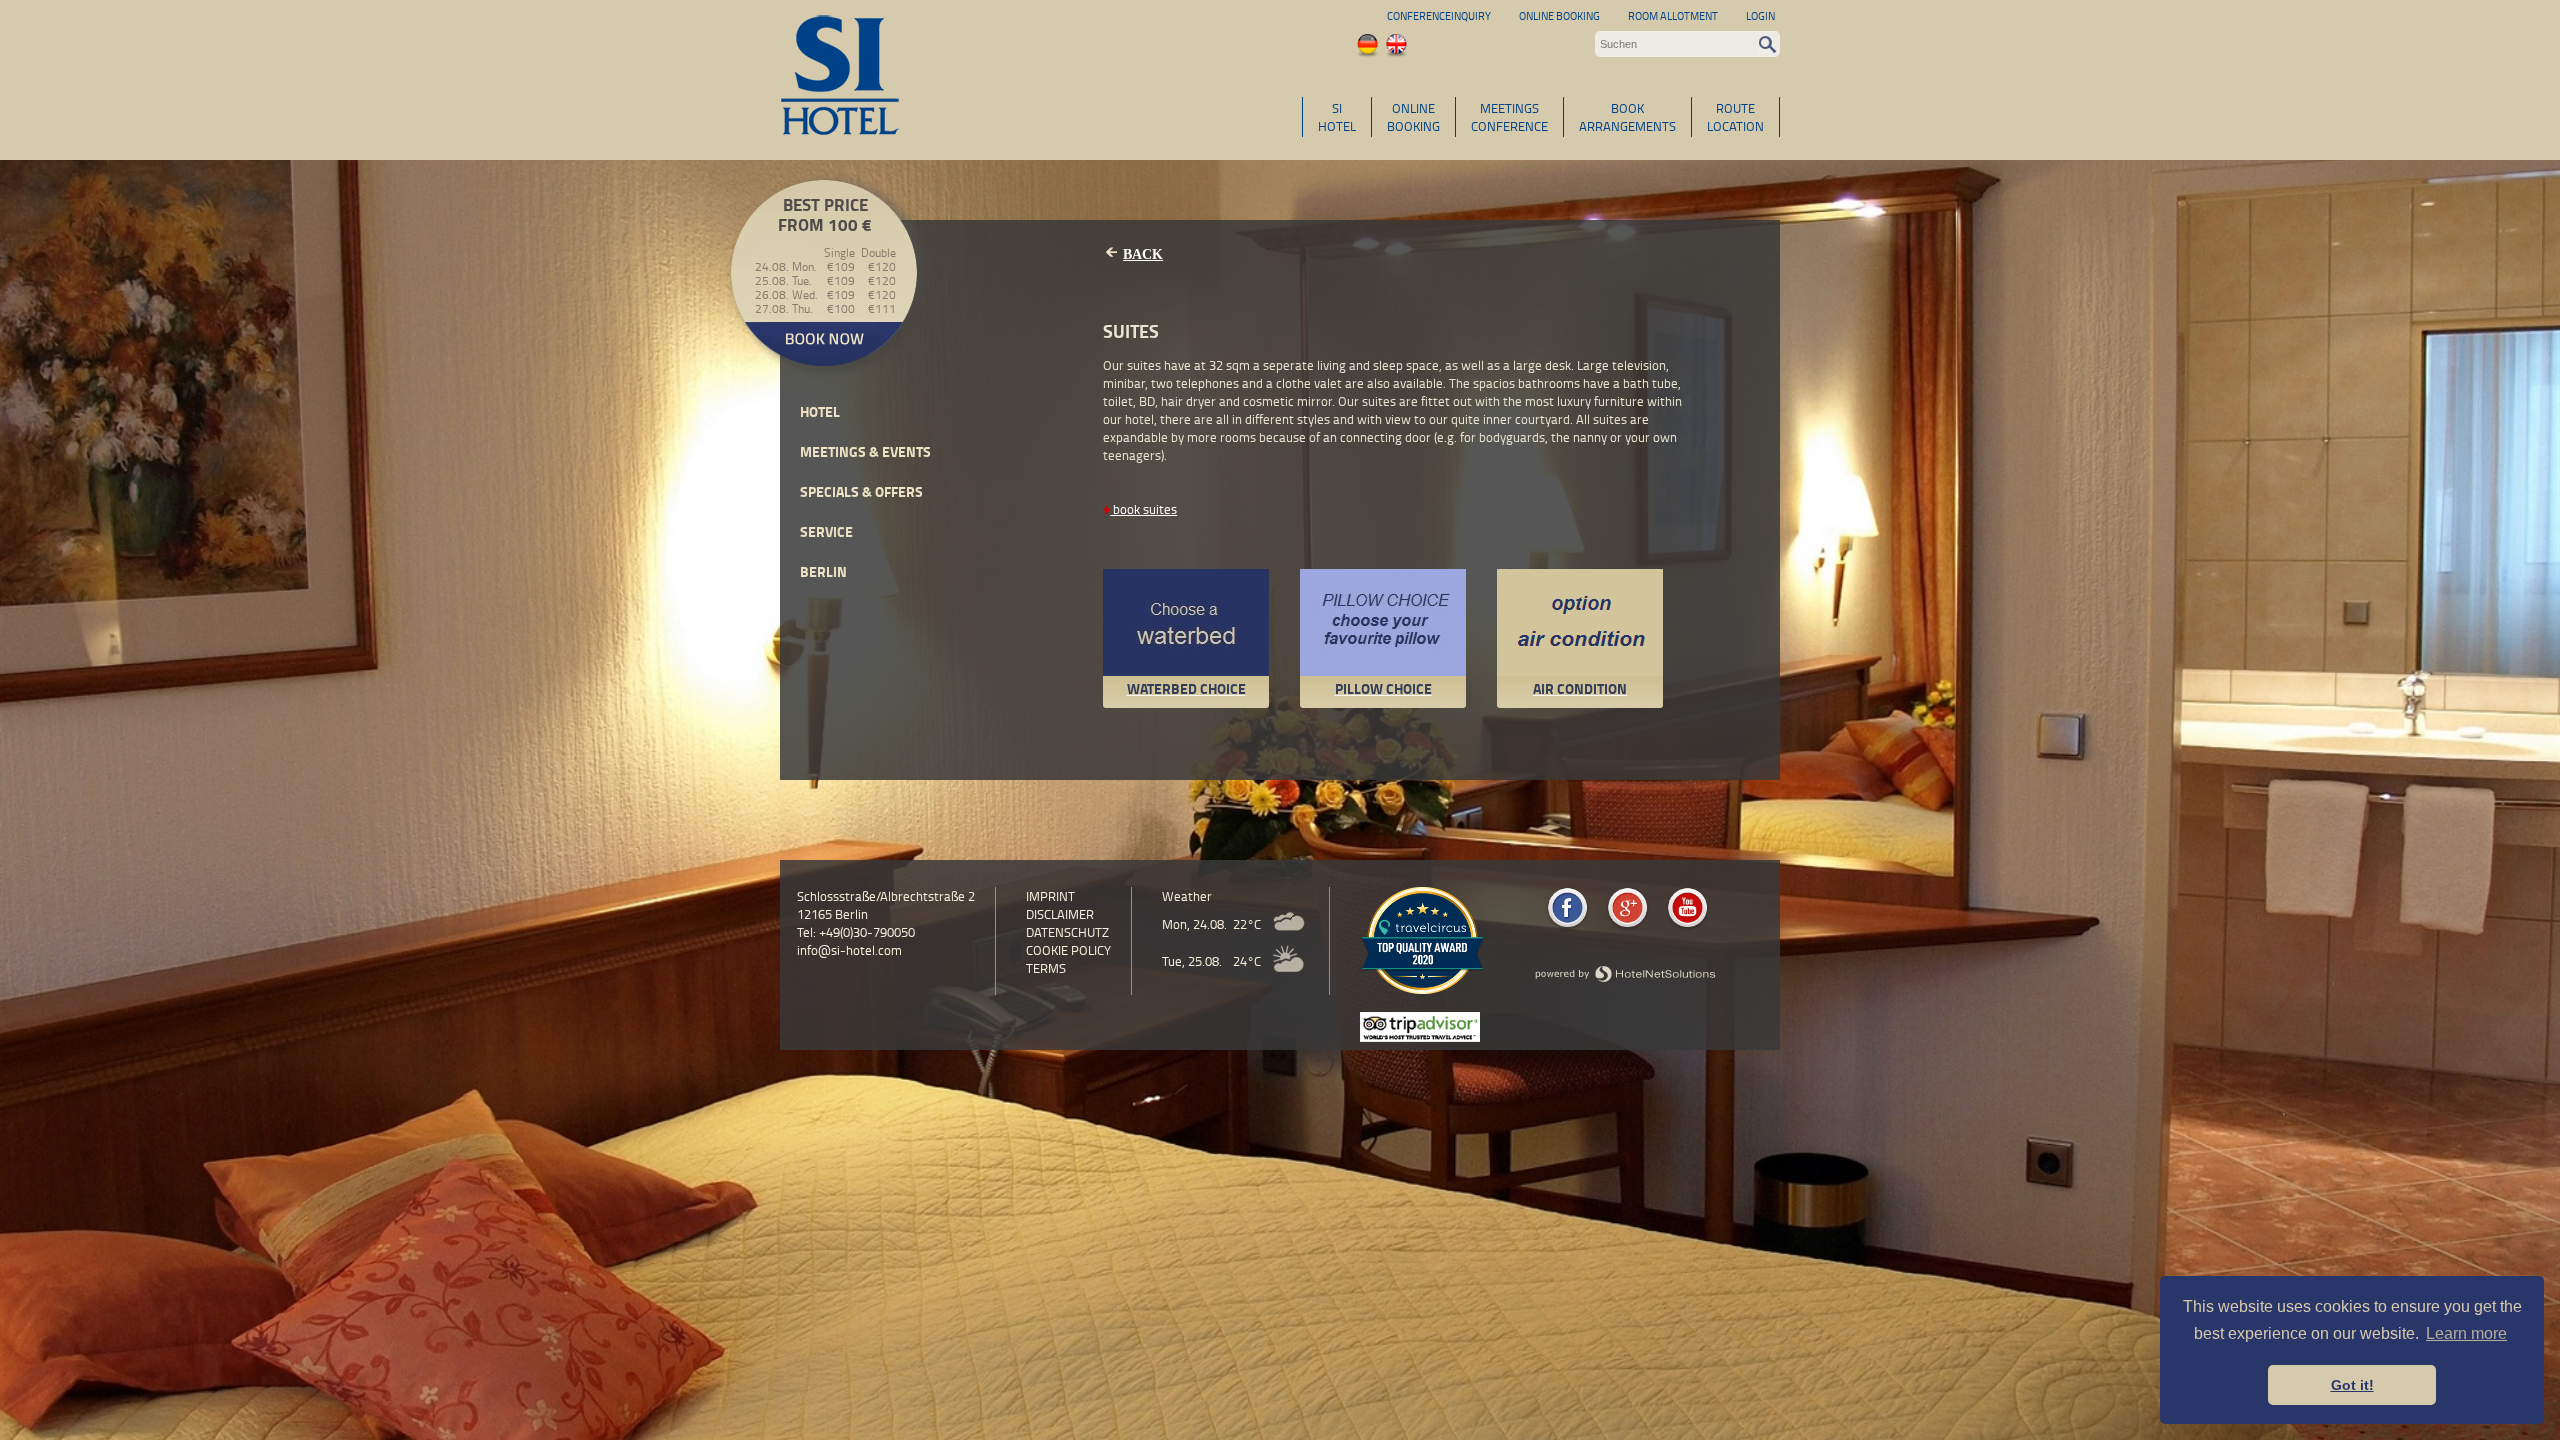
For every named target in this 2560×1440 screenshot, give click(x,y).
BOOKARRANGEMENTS (1627, 117)
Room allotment (1673, 15)
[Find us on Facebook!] (1567, 927)
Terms (1046, 968)
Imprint (1050, 896)
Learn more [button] (2466, 1333)
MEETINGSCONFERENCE (1509, 117)
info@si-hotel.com (849, 950)
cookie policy (1068, 950)
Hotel (820, 411)
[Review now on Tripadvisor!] (1420, 1037)
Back (1143, 254)
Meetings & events (865, 451)
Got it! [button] (2352, 1385)
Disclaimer (1060, 914)
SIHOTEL (1337, 117)
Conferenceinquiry (1439, 15)
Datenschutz (1067, 932)
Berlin (823, 571)
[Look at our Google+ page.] (1627, 927)
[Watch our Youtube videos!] (1687, 927)
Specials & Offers (861, 491)
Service (826, 531)
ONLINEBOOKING (1413, 117)
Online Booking (1559, 15)
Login (1760, 15)
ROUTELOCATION (1735, 117)
